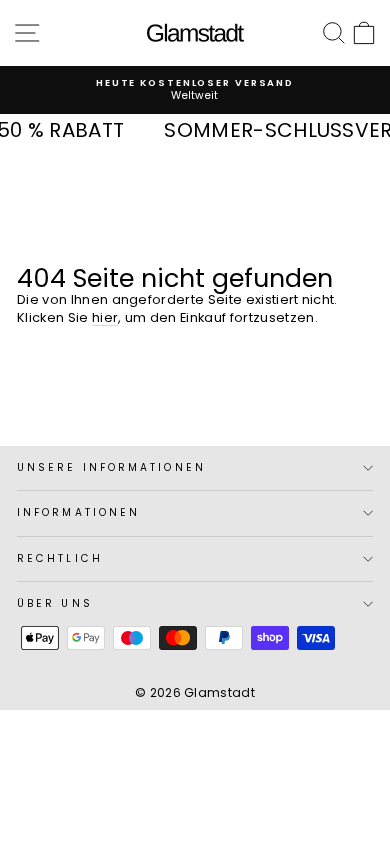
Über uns (55, 603)
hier (105, 317)
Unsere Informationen (111, 467)
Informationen (78, 512)
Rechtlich (60, 558)
